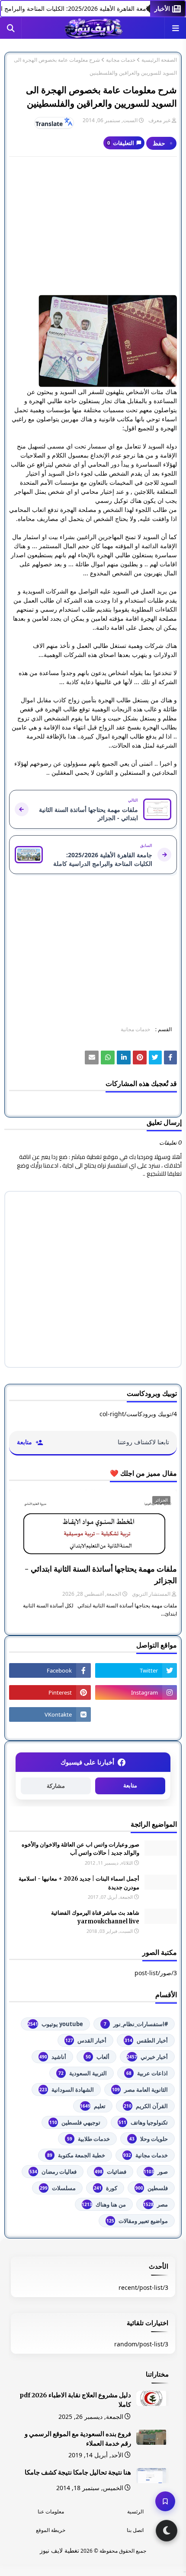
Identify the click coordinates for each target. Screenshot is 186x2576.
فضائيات (111, 2172)
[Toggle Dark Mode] (167, 2531)
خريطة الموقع (51, 2530)
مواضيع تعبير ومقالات (137, 2221)
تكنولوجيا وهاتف (143, 2122)
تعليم (93, 2106)
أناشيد (53, 2057)
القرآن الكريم (146, 2106)
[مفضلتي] (165, 2501)
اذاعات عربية (147, 2073)
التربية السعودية (83, 2073)
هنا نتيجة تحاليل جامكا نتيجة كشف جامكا (78, 2472)
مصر (156, 2204)
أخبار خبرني (147, 2057)
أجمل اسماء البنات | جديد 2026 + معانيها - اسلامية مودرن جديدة (79, 1883)
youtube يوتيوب (55, 2024)
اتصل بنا (135, 2530)
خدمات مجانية (121, 60)
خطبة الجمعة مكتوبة (76, 2155)
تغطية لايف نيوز (59, 2550)
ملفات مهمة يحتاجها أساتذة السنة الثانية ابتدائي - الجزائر (101, 1575)
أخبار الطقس (146, 2040)
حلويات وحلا (149, 2139)
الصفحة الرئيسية (159, 60)
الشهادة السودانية (67, 2090)
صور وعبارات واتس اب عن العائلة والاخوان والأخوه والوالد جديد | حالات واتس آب (80, 1849)
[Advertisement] (93, 226)
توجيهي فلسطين (75, 2122)
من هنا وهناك (104, 2204)
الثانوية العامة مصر (140, 2090)
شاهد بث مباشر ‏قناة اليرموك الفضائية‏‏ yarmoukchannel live (95, 1917)
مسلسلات (58, 2188)
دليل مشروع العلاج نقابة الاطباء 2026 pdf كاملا (75, 2400)
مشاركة (56, 1786)
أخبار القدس (86, 2040)
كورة (106, 2188)
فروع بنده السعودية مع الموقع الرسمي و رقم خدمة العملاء (78, 2439)
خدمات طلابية (88, 2139)
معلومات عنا (51, 2511)
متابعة (130, 1785)
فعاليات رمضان (53, 2172)
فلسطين (152, 2188)
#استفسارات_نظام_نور (136, 2024)
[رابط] (93, 341)
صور (156, 2172)
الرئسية (135, 2511)
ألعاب (98, 2057)
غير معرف (159, 120)
